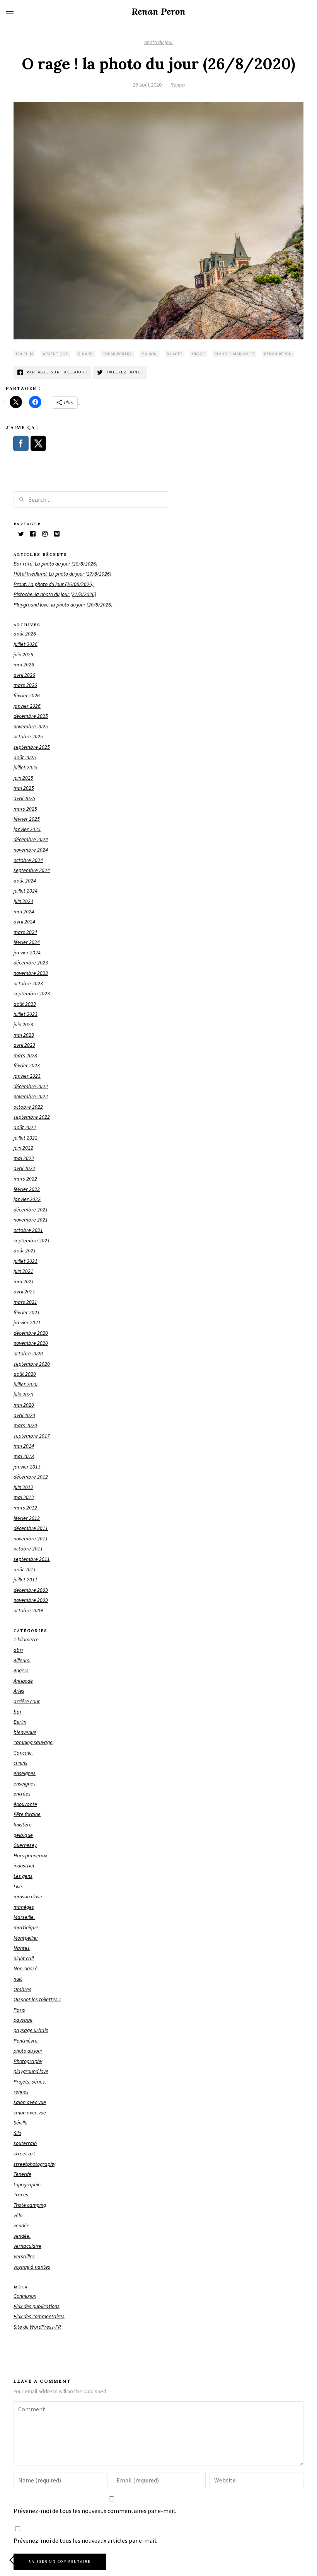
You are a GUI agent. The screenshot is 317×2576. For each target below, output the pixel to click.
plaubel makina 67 (234, 354)
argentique (55, 354)
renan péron (278, 354)
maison (149, 354)
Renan (178, 85)
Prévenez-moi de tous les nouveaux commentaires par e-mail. (95, 2511)
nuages (175, 354)
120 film (24, 354)
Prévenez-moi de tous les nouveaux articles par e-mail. (85, 2540)
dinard (85, 354)
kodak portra (117, 354)
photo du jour (159, 42)
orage (199, 354)
